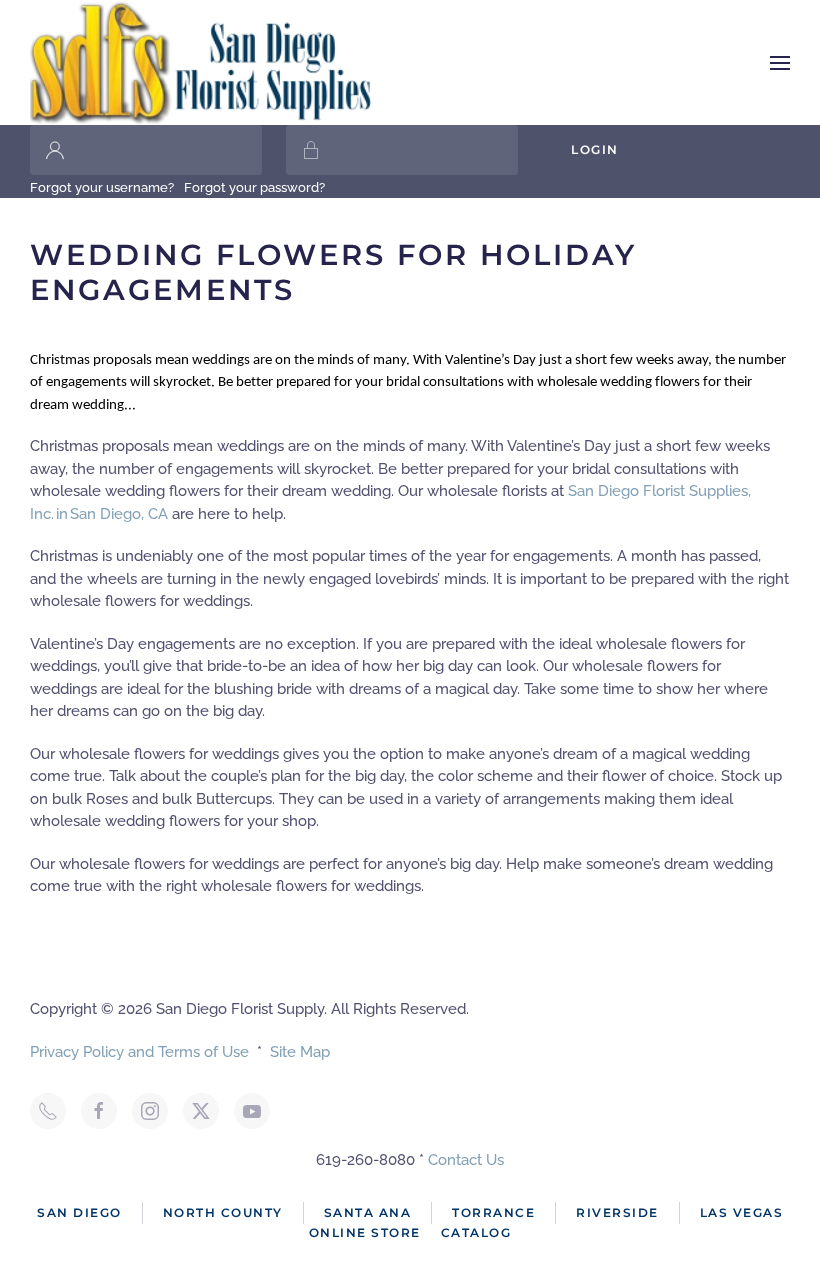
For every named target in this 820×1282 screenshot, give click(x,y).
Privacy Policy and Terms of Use (139, 1052)
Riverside (617, 1212)
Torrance (493, 1212)
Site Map (300, 1052)
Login (595, 149)
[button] (780, 62)
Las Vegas (742, 1212)
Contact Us (466, 1160)
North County (223, 1212)
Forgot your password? (254, 187)
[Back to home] (203, 62)
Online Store (365, 1232)
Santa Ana (368, 1212)
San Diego (79, 1212)
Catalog (476, 1232)
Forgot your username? (102, 187)
